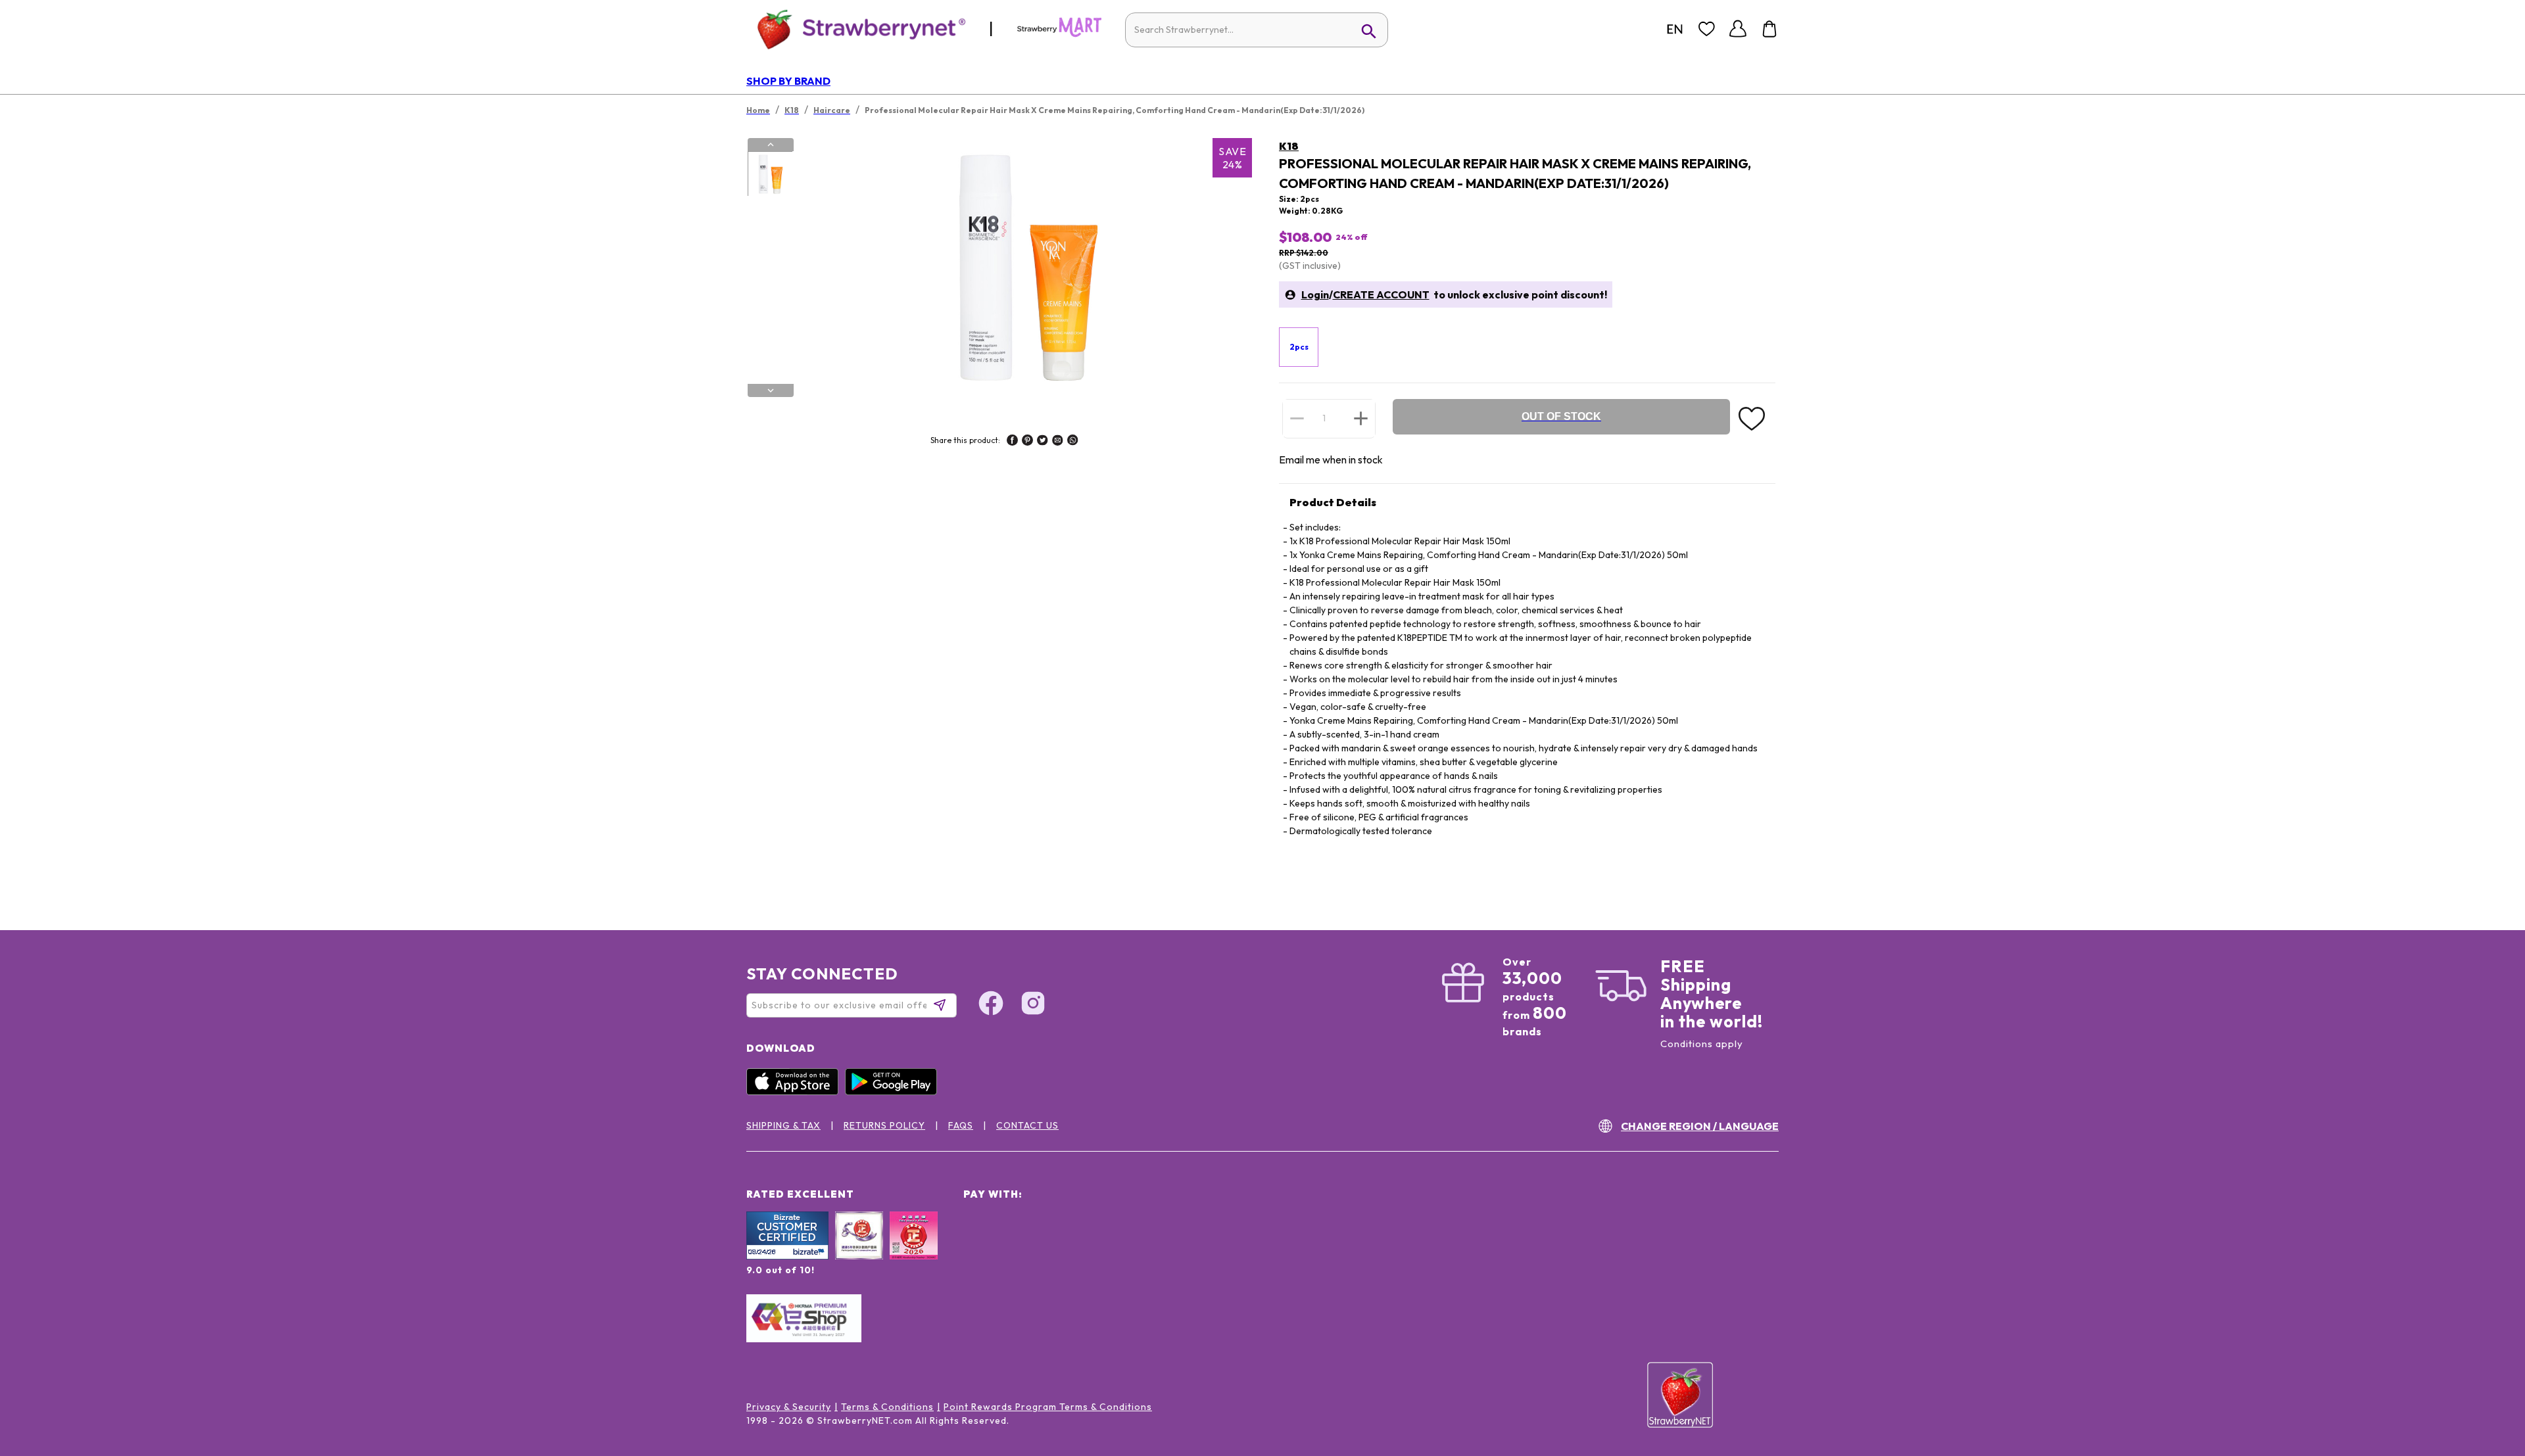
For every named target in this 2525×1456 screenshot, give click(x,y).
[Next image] (771, 390)
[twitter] (1043, 442)
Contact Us (1027, 1125)
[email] (1058, 442)
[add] (1361, 418)
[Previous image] (771, 145)
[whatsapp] (1073, 442)
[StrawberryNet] (856, 29)
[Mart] (1059, 34)
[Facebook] (991, 1005)
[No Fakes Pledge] (914, 1250)
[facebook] (1012, 442)
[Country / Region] (1675, 29)
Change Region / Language (1700, 1126)
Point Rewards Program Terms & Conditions (1048, 1407)
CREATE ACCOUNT (1381, 294)
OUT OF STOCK (1561, 416)
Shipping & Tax (783, 1125)
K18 (1289, 146)
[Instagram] (1033, 1005)
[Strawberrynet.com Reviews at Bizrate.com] (787, 1256)
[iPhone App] (796, 1092)
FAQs (961, 1125)
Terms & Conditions (887, 1407)
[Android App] (894, 1092)
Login (1315, 294)
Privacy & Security (789, 1407)
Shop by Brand (788, 81)
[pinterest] (1027, 442)
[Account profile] (1738, 29)
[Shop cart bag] (1769, 29)
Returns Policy (884, 1125)
